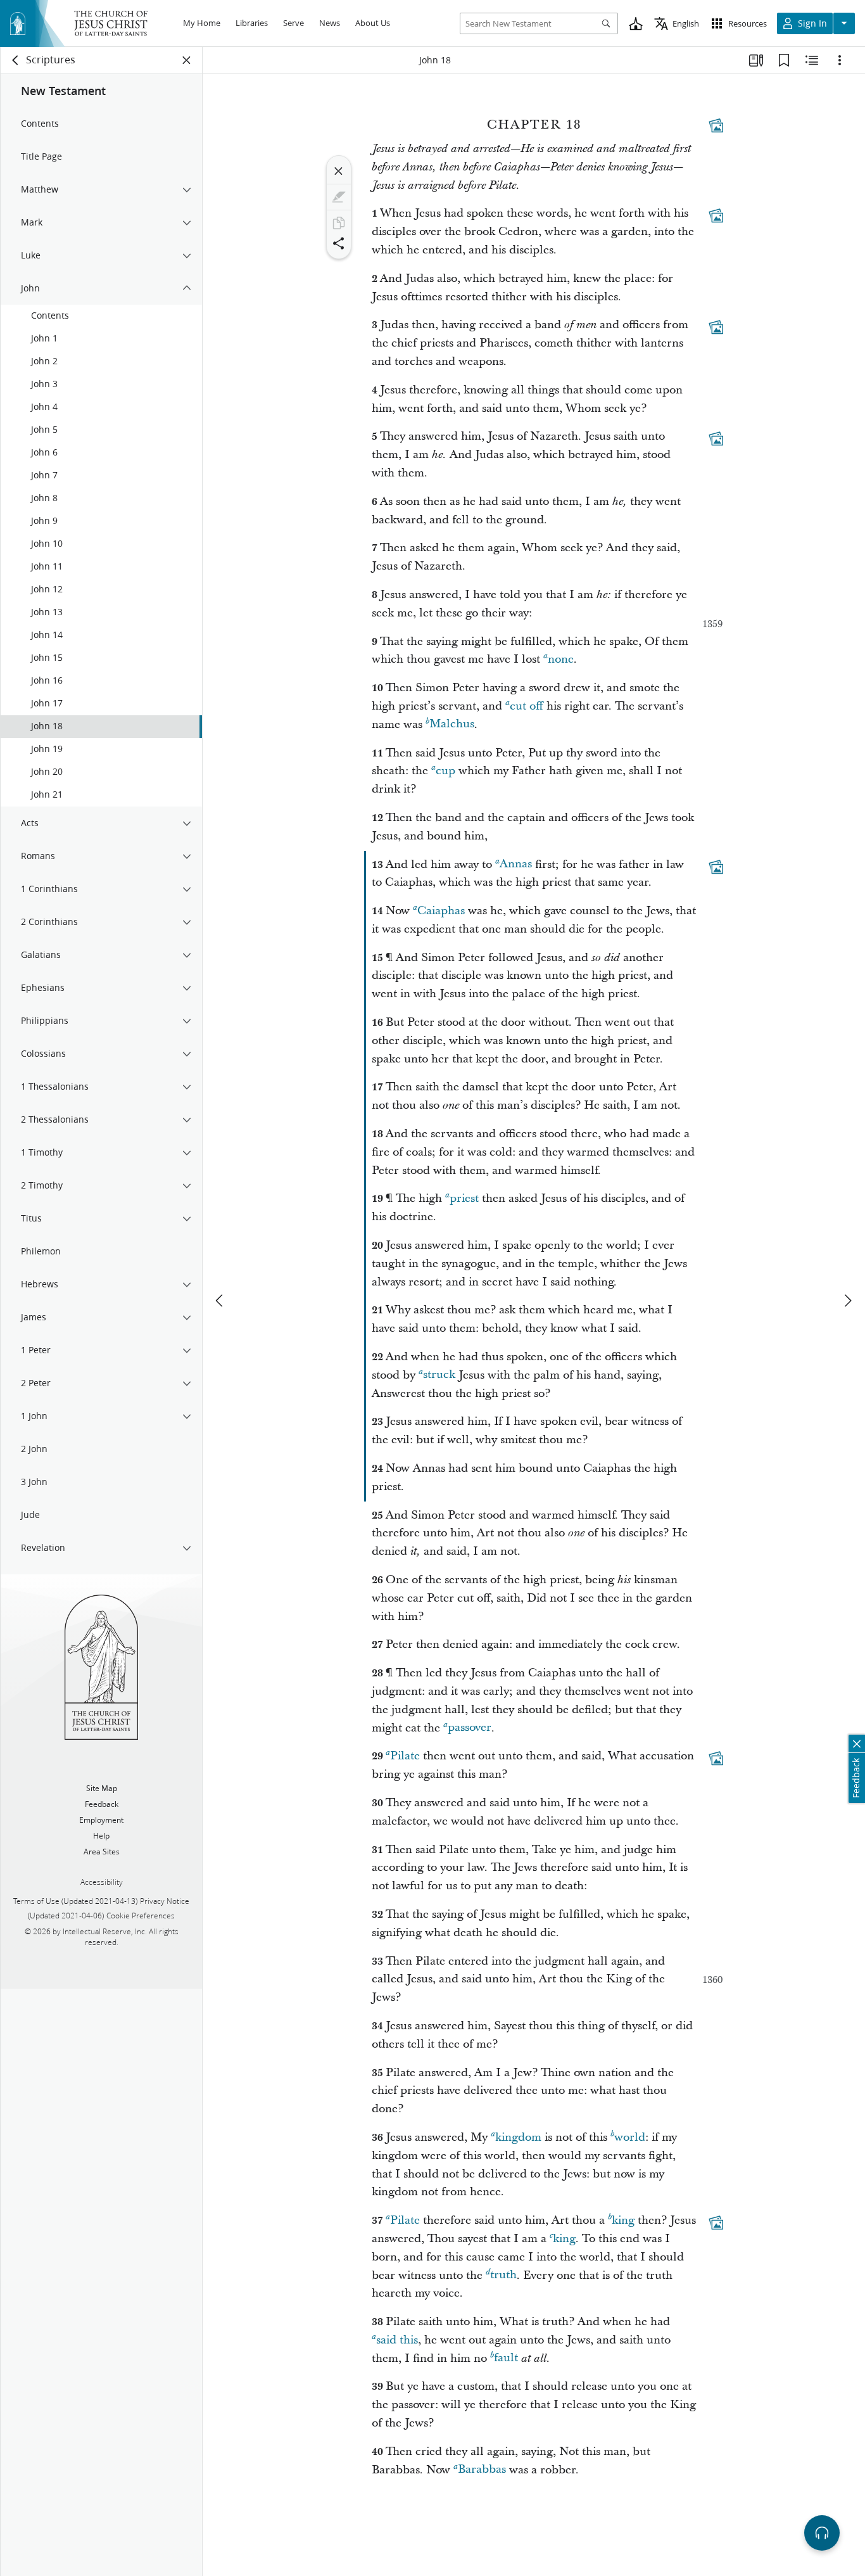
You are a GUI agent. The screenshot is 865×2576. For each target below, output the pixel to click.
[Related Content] (812, 60)
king (623, 2220)
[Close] (339, 171)
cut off (527, 706)
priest (464, 1198)
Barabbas (482, 2470)
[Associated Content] (716, 125)
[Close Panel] (187, 60)
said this (397, 2340)
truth (503, 2275)
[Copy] (339, 223)
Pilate (405, 1756)
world (630, 2137)
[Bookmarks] (784, 60)
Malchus (452, 724)
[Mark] (339, 197)
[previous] (220, 1301)
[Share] (339, 243)
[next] (847, 1301)
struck (439, 1375)
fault (506, 2358)
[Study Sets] (756, 60)
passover (470, 1728)
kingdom (518, 2137)
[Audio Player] (822, 2533)
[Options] (840, 60)
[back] (16, 60)
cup (445, 771)
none (561, 659)
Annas (516, 864)
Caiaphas (441, 911)
